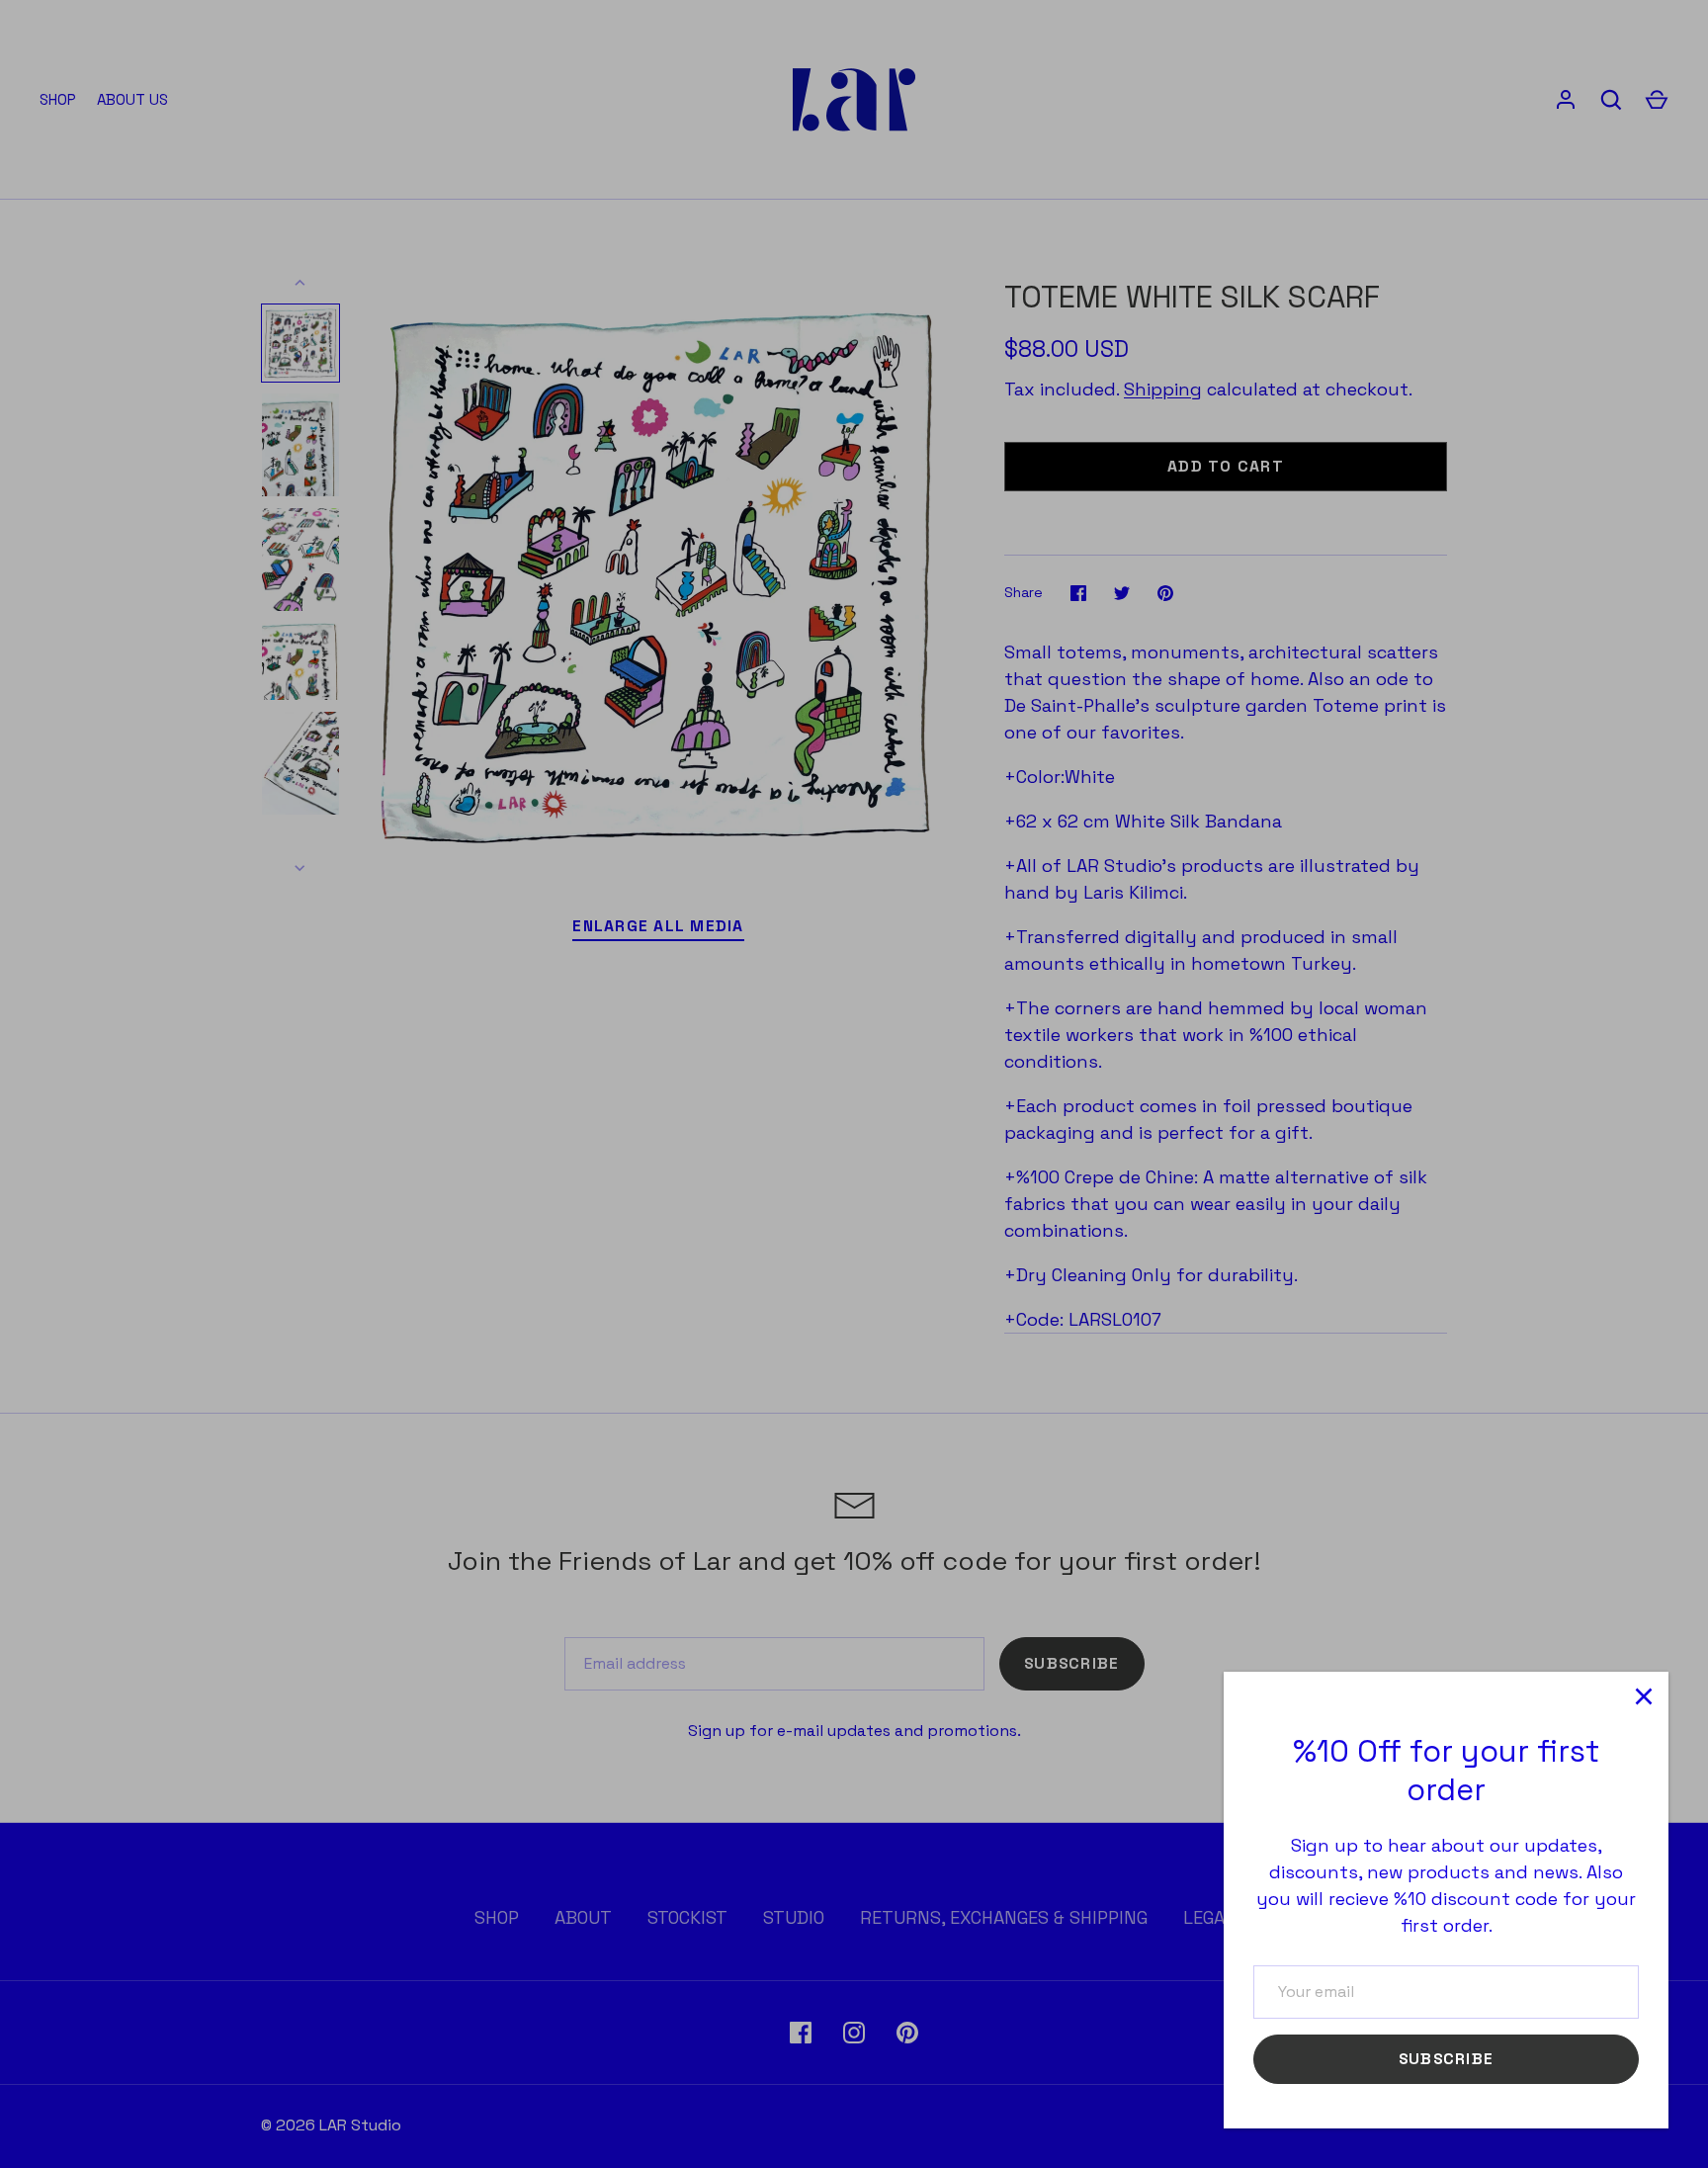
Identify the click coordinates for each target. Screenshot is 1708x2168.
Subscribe (1446, 2059)
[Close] (1644, 1696)
